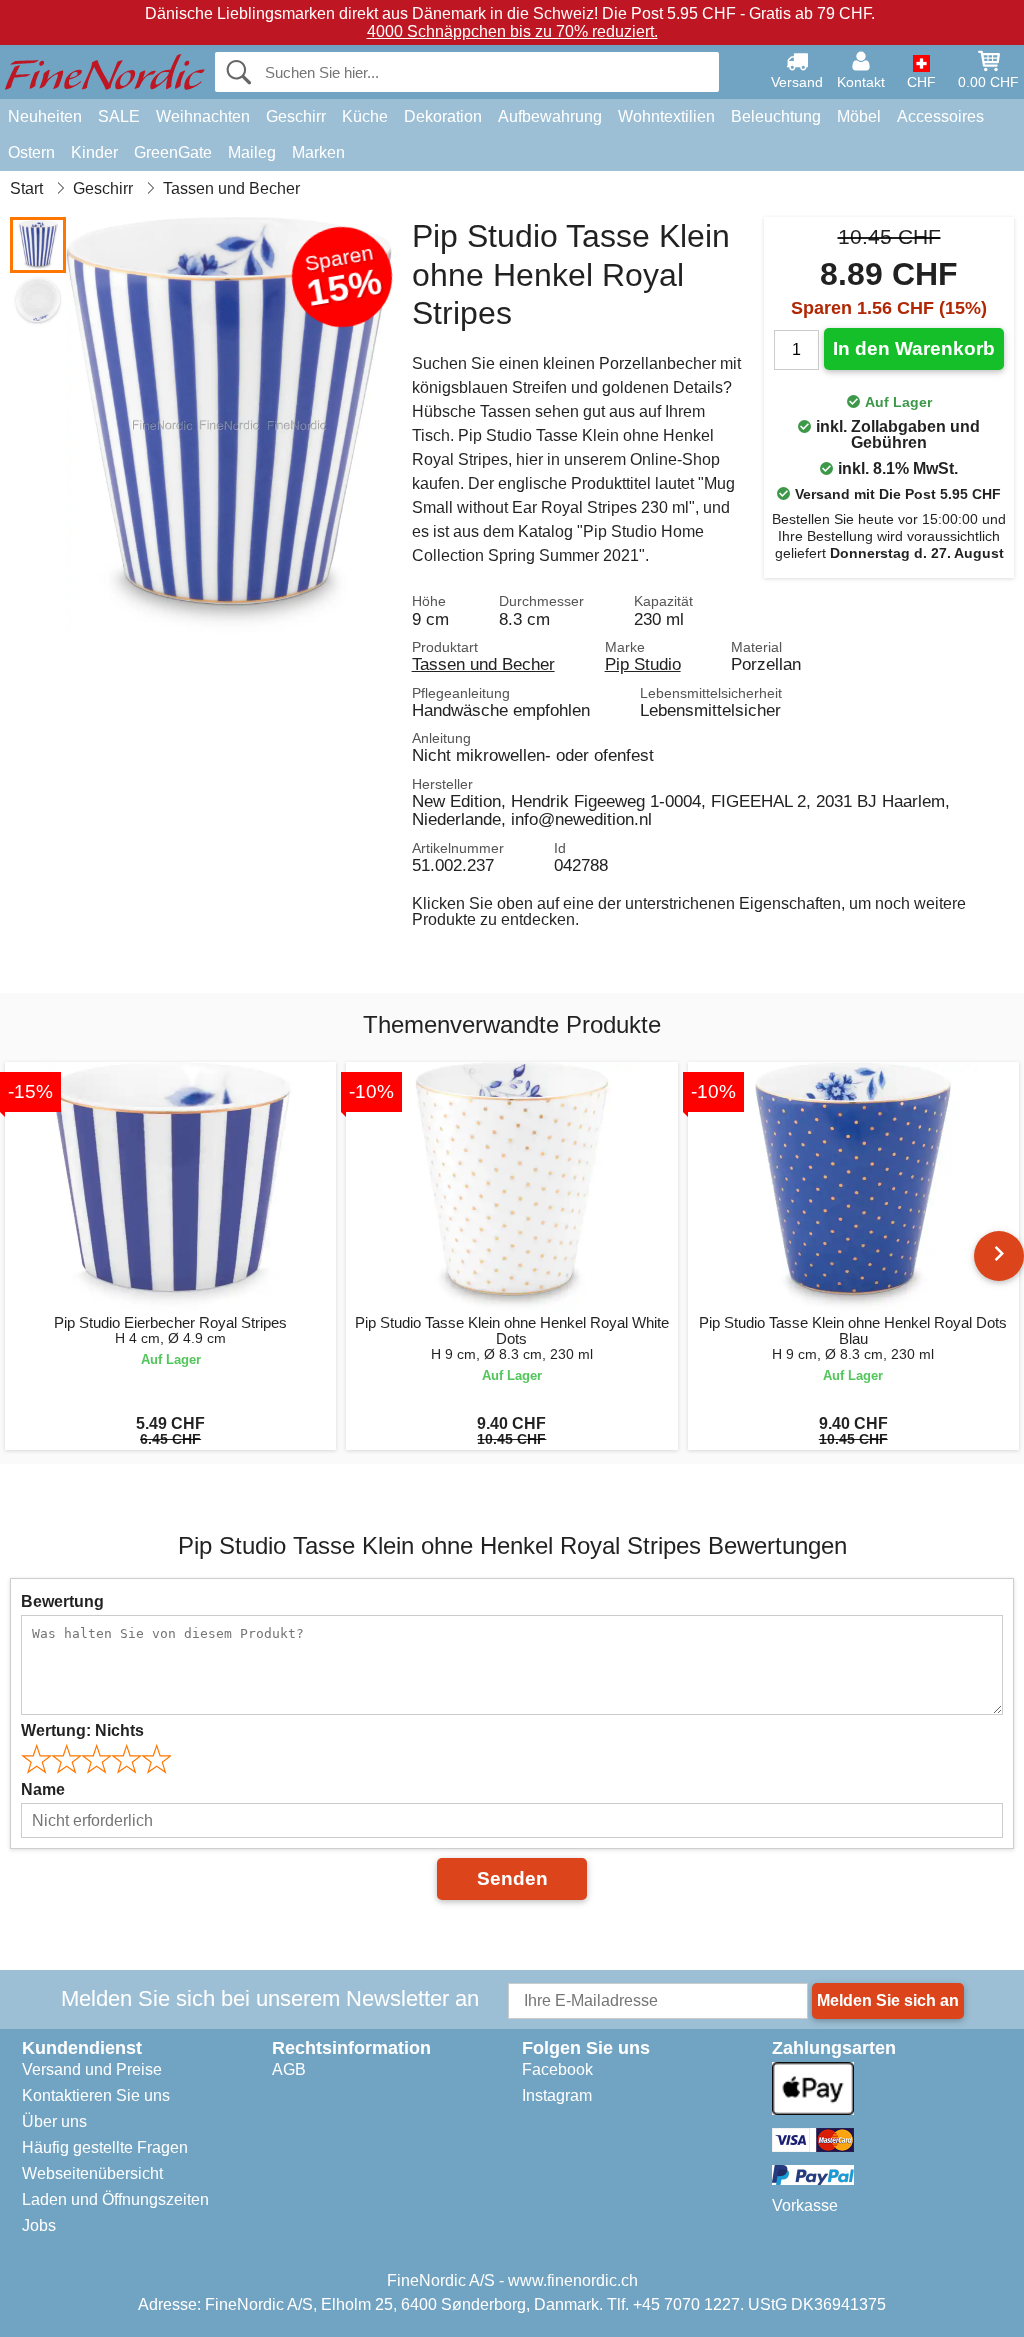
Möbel (859, 116)
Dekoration (443, 116)
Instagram (557, 2095)
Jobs (39, 2225)
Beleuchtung (776, 116)
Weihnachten (203, 116)
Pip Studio (643, 664)
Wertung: (82, 1730)
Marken (318, 152)
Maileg (252, 152)
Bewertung (62, 1601)
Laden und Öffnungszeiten (115, 2199)
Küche (365, 116)
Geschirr (296, 116)
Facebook (557, 2069)
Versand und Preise (92, 2069)
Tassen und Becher (483, 664)
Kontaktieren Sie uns (96, 2095)
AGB (289, 2069)
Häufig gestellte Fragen (105, 2147)
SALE (119, 116)
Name (43, 1789)
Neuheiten (45, 116)
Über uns (54, 2121)
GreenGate (173, 152)
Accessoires (940, 116)
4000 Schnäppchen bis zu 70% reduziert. (512, 31)
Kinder (94, 152)
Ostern (31, 152)
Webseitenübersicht (92, 2173)
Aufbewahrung (550, 116)
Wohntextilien (666, 116)
